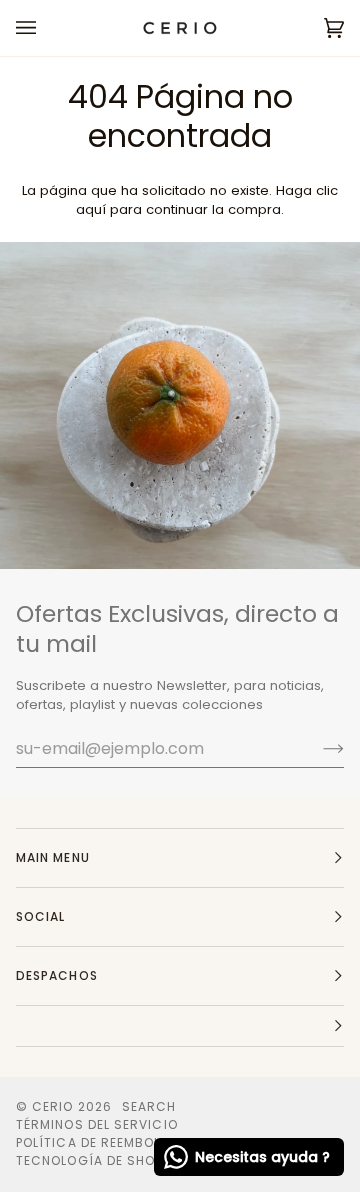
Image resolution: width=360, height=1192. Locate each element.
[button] (180, 1026)
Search (149, 1106)
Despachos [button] (57, 975)
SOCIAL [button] (40, 916)
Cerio (52, 1106)
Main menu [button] (53, 857)
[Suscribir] (317, 748)
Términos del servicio (97, 1124)
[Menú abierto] (46, 28)
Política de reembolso (98, 1142)
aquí (91, 209)
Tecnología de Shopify (99, 1160)
